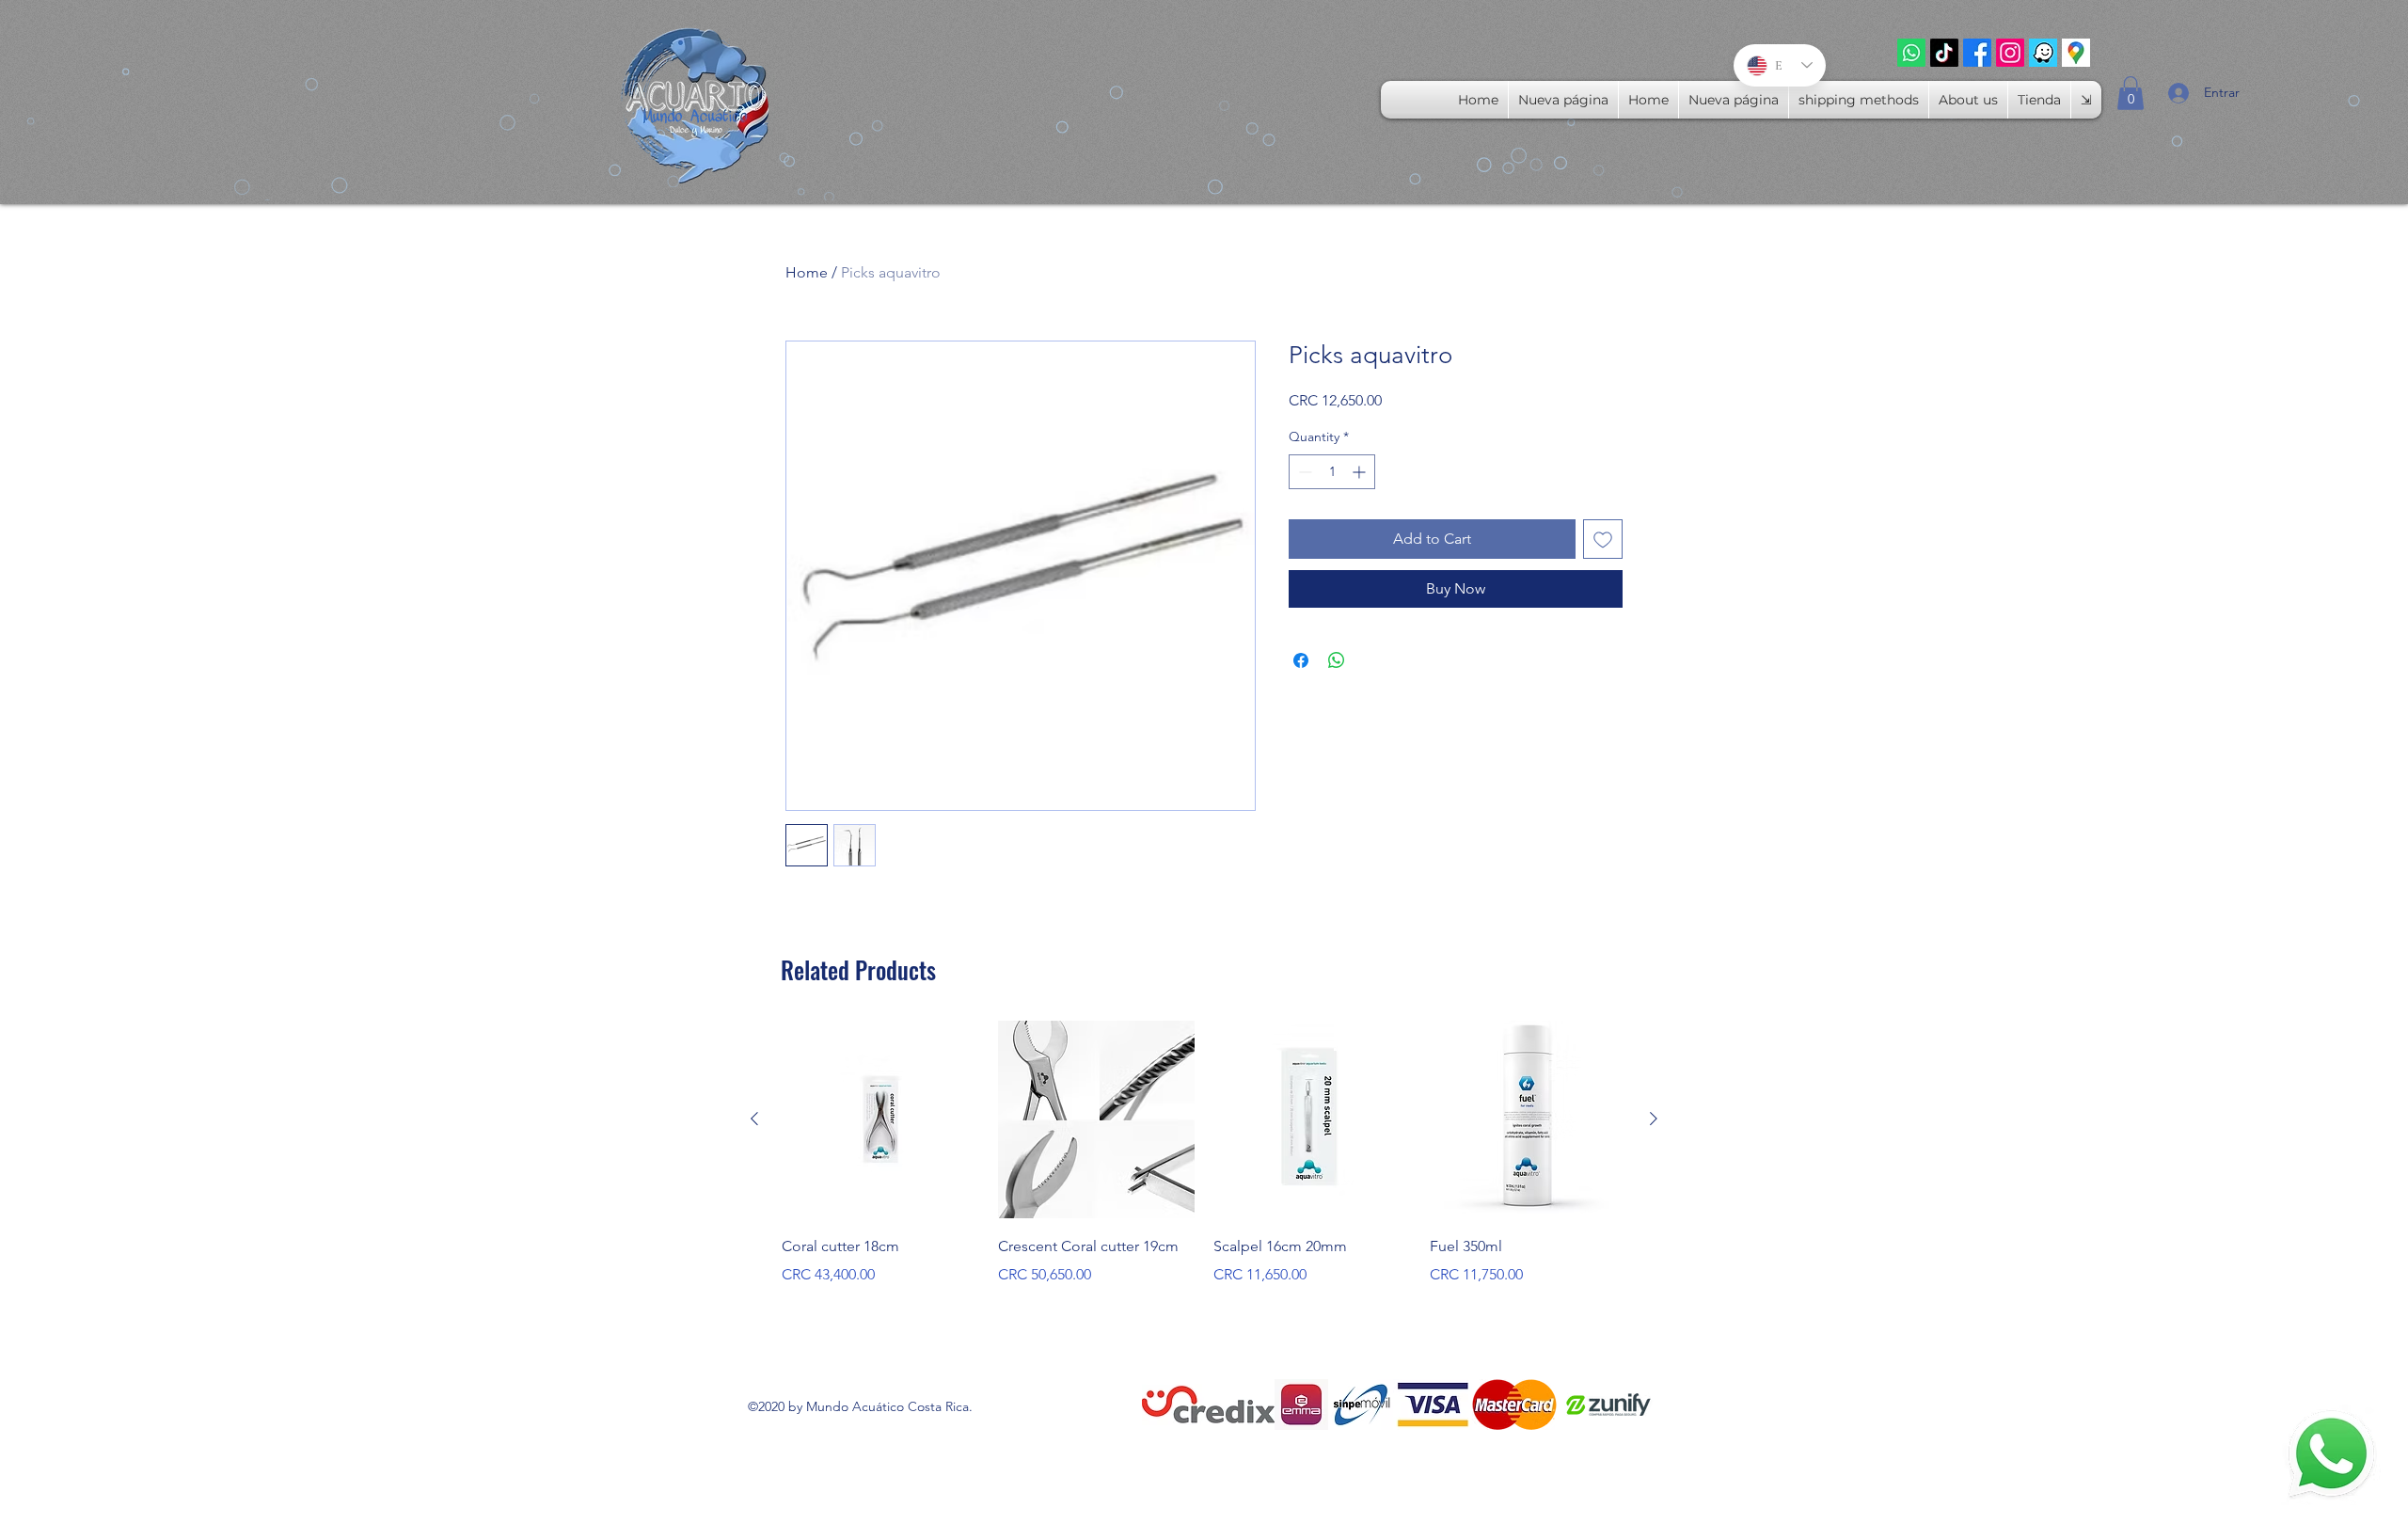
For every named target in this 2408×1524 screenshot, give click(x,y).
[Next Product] (1654, 1119)
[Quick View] (880, 1119)
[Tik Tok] (1944, 53)
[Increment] (1361, 472)
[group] (1204, 1153)
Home (807, 272)
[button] (2131, 93)
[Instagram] (2010, 53)
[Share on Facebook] (1301, 660)
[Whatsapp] (1911, 53)
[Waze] (2043, 53)
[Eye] (2331, 1455)
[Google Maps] (2076, 53)
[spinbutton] (1332, 472)
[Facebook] (1977, 53)
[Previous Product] (754, 1119)
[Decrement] (1303, 472)
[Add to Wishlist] (1603, 539)
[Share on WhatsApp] (1337, 660)
